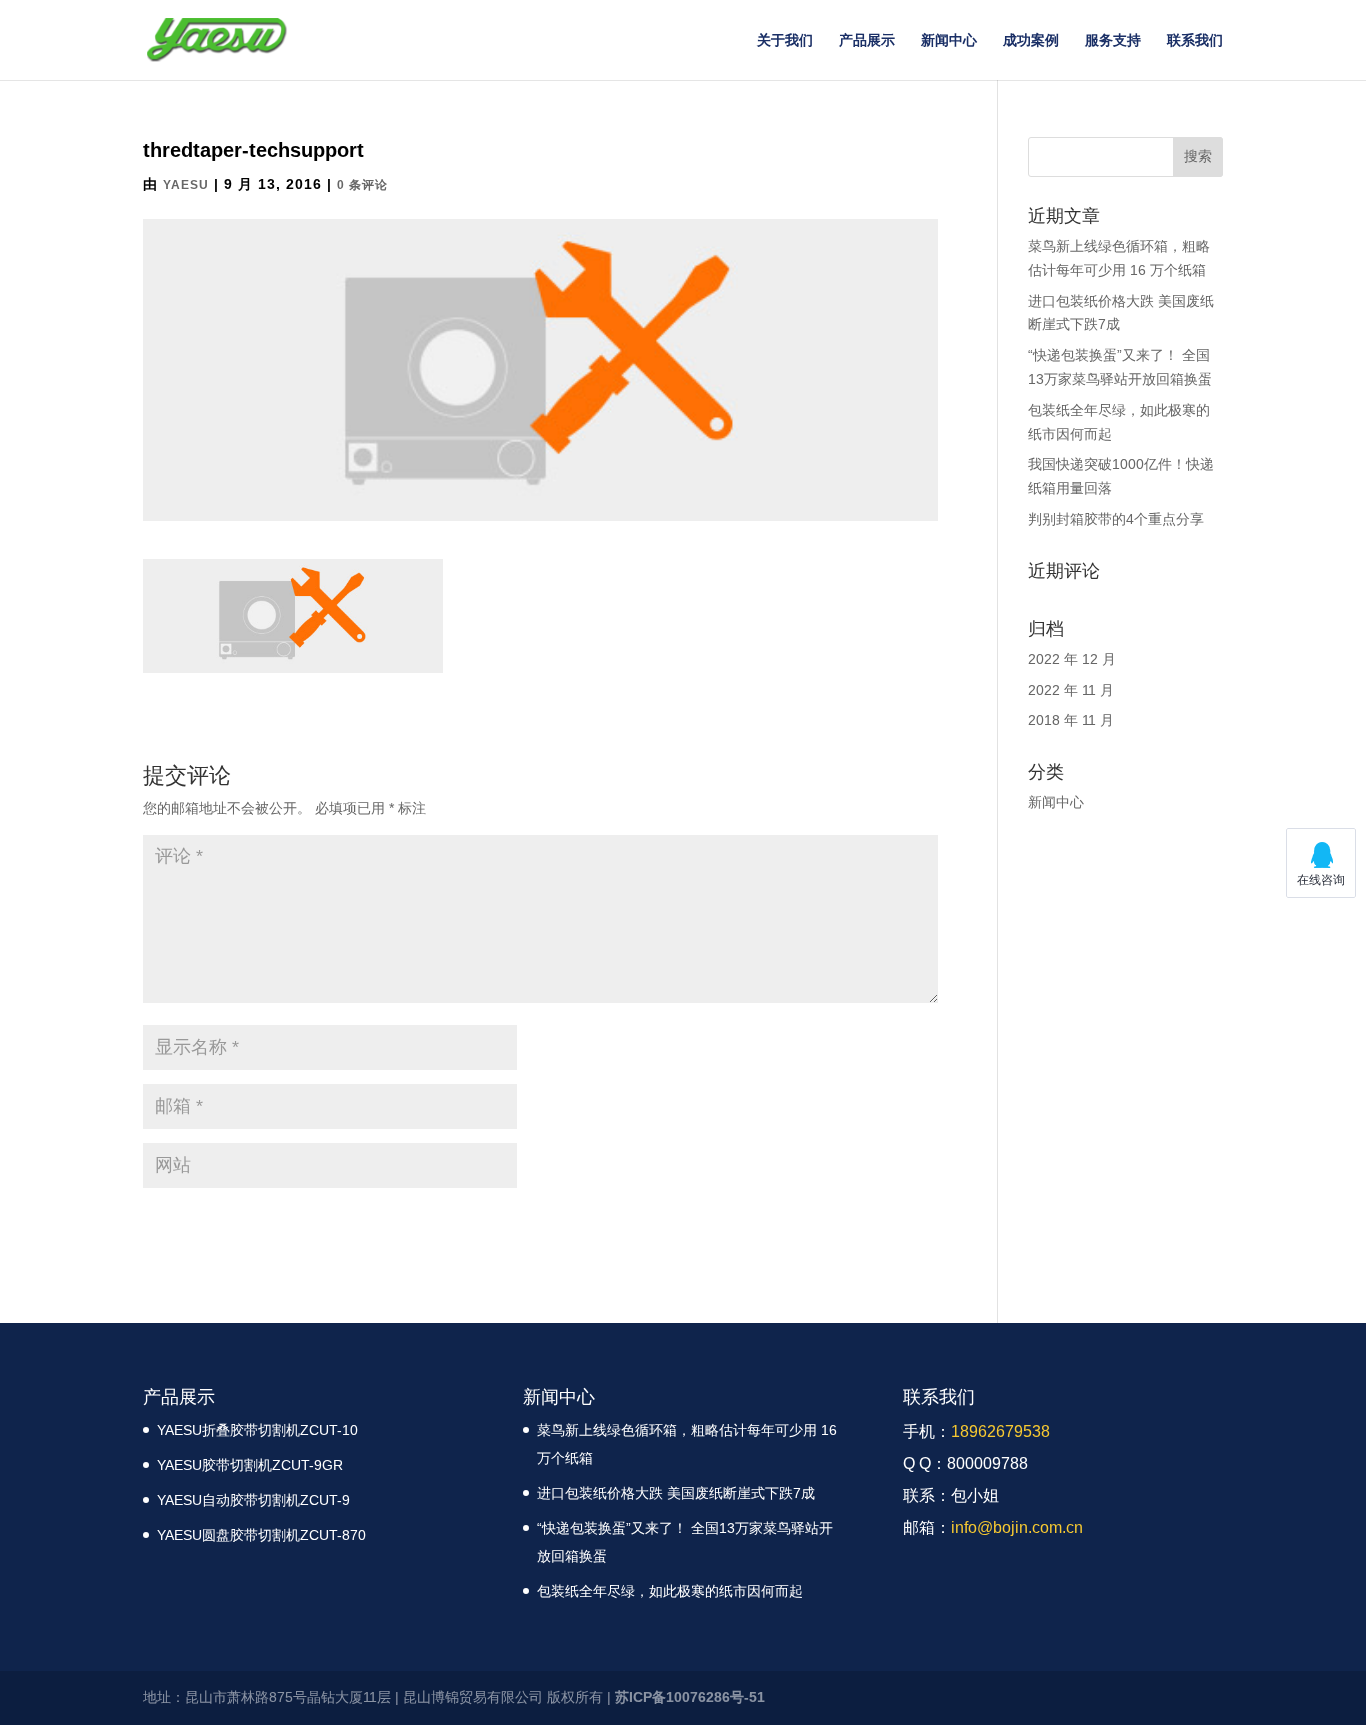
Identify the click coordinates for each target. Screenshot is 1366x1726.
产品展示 (867, 40)
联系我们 (1195, 40)
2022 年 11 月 (1071, 690)
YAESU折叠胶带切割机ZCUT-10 (257, 1430)
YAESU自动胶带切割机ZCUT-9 (253, 1500)
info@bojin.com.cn (1017, 1527)
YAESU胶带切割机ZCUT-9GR (250, 1465)
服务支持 (1113, 40)
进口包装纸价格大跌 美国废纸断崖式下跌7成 (676, 1493)
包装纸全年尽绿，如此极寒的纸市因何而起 (670, 1591)
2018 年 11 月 (1071, 720)
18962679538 (1000, 1431)
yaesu (186, 185)
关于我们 (785, 40)
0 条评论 (362, 185)
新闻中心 (949, 40)
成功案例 (1031, 40)
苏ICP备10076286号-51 (690, 1697)
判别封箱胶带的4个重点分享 (1116, 519)
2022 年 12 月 (1072, 659)
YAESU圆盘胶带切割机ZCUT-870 (261, 1535)
